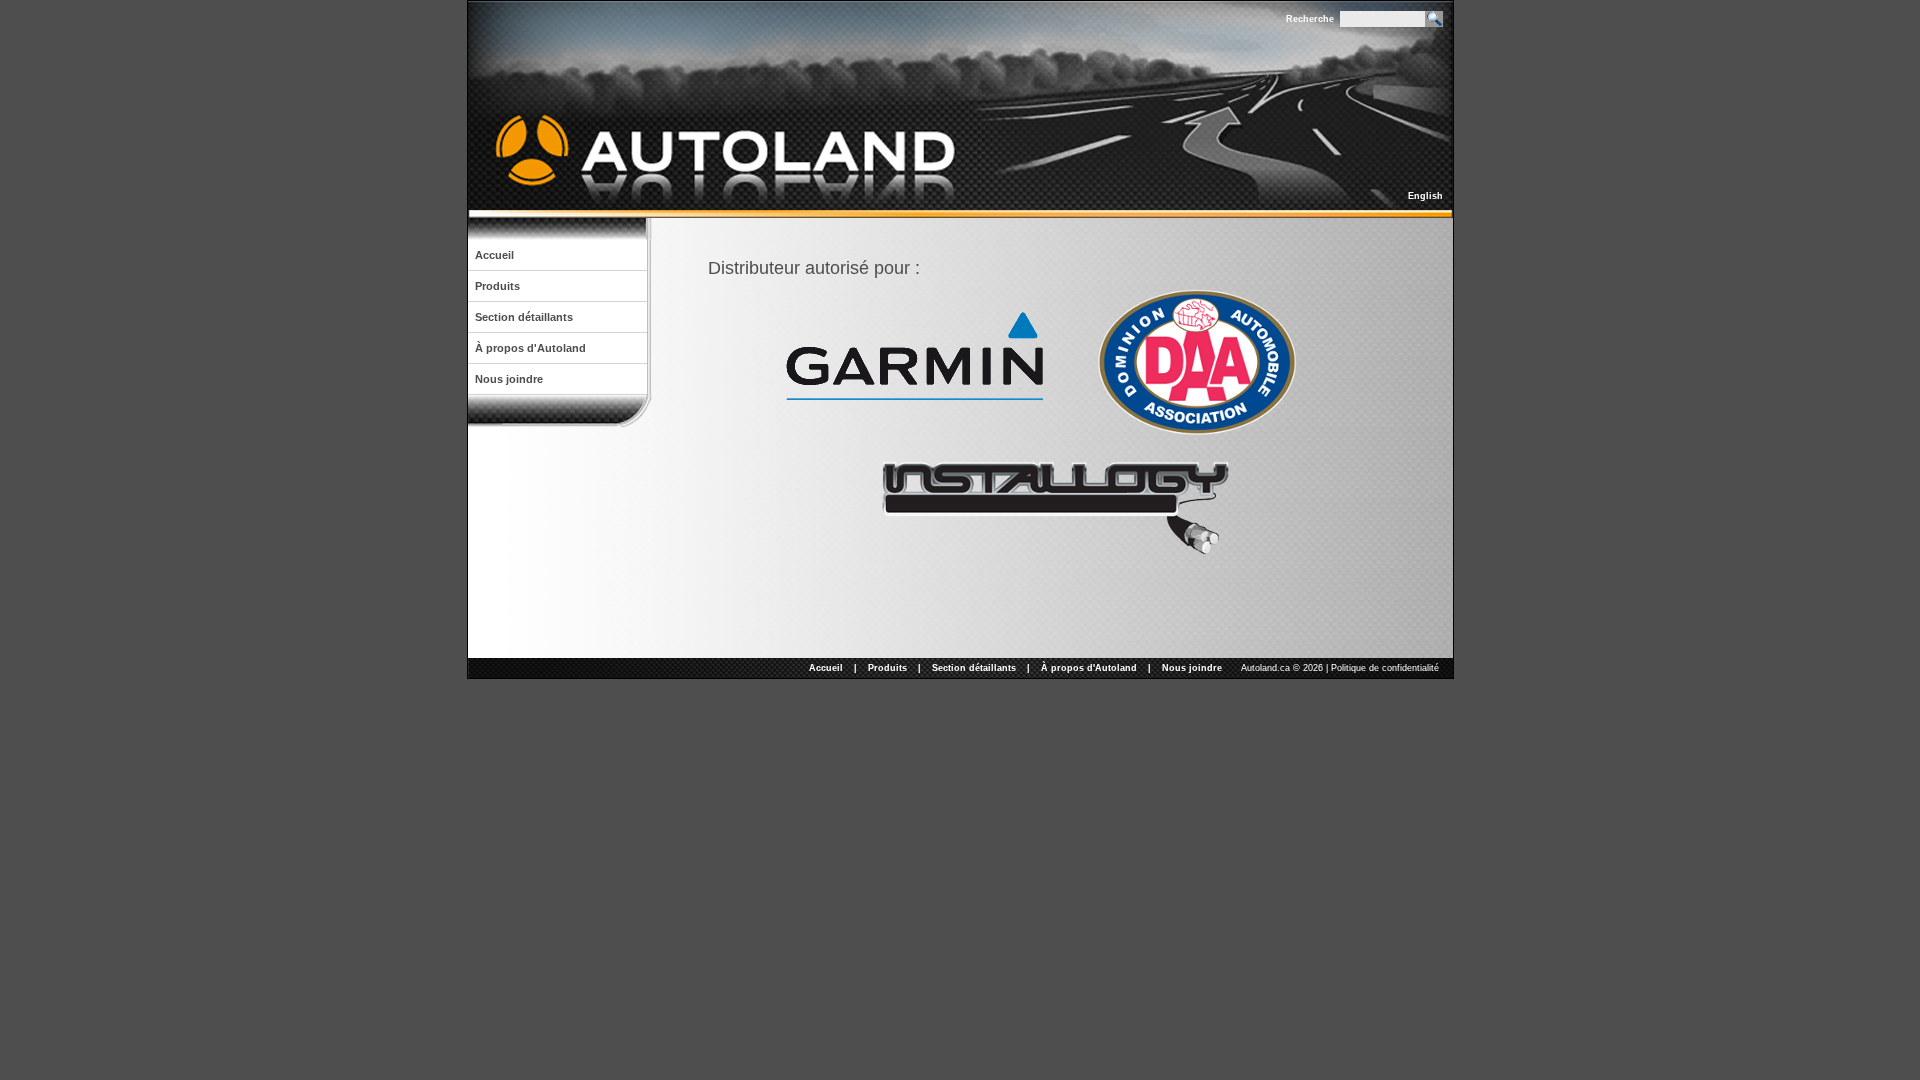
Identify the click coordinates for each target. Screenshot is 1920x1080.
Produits (497, 286)
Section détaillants (524, 317)
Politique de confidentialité (1385, 668)
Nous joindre (509, 379)
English (1425, 196)
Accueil (494, 255)
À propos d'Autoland (530, 348)
